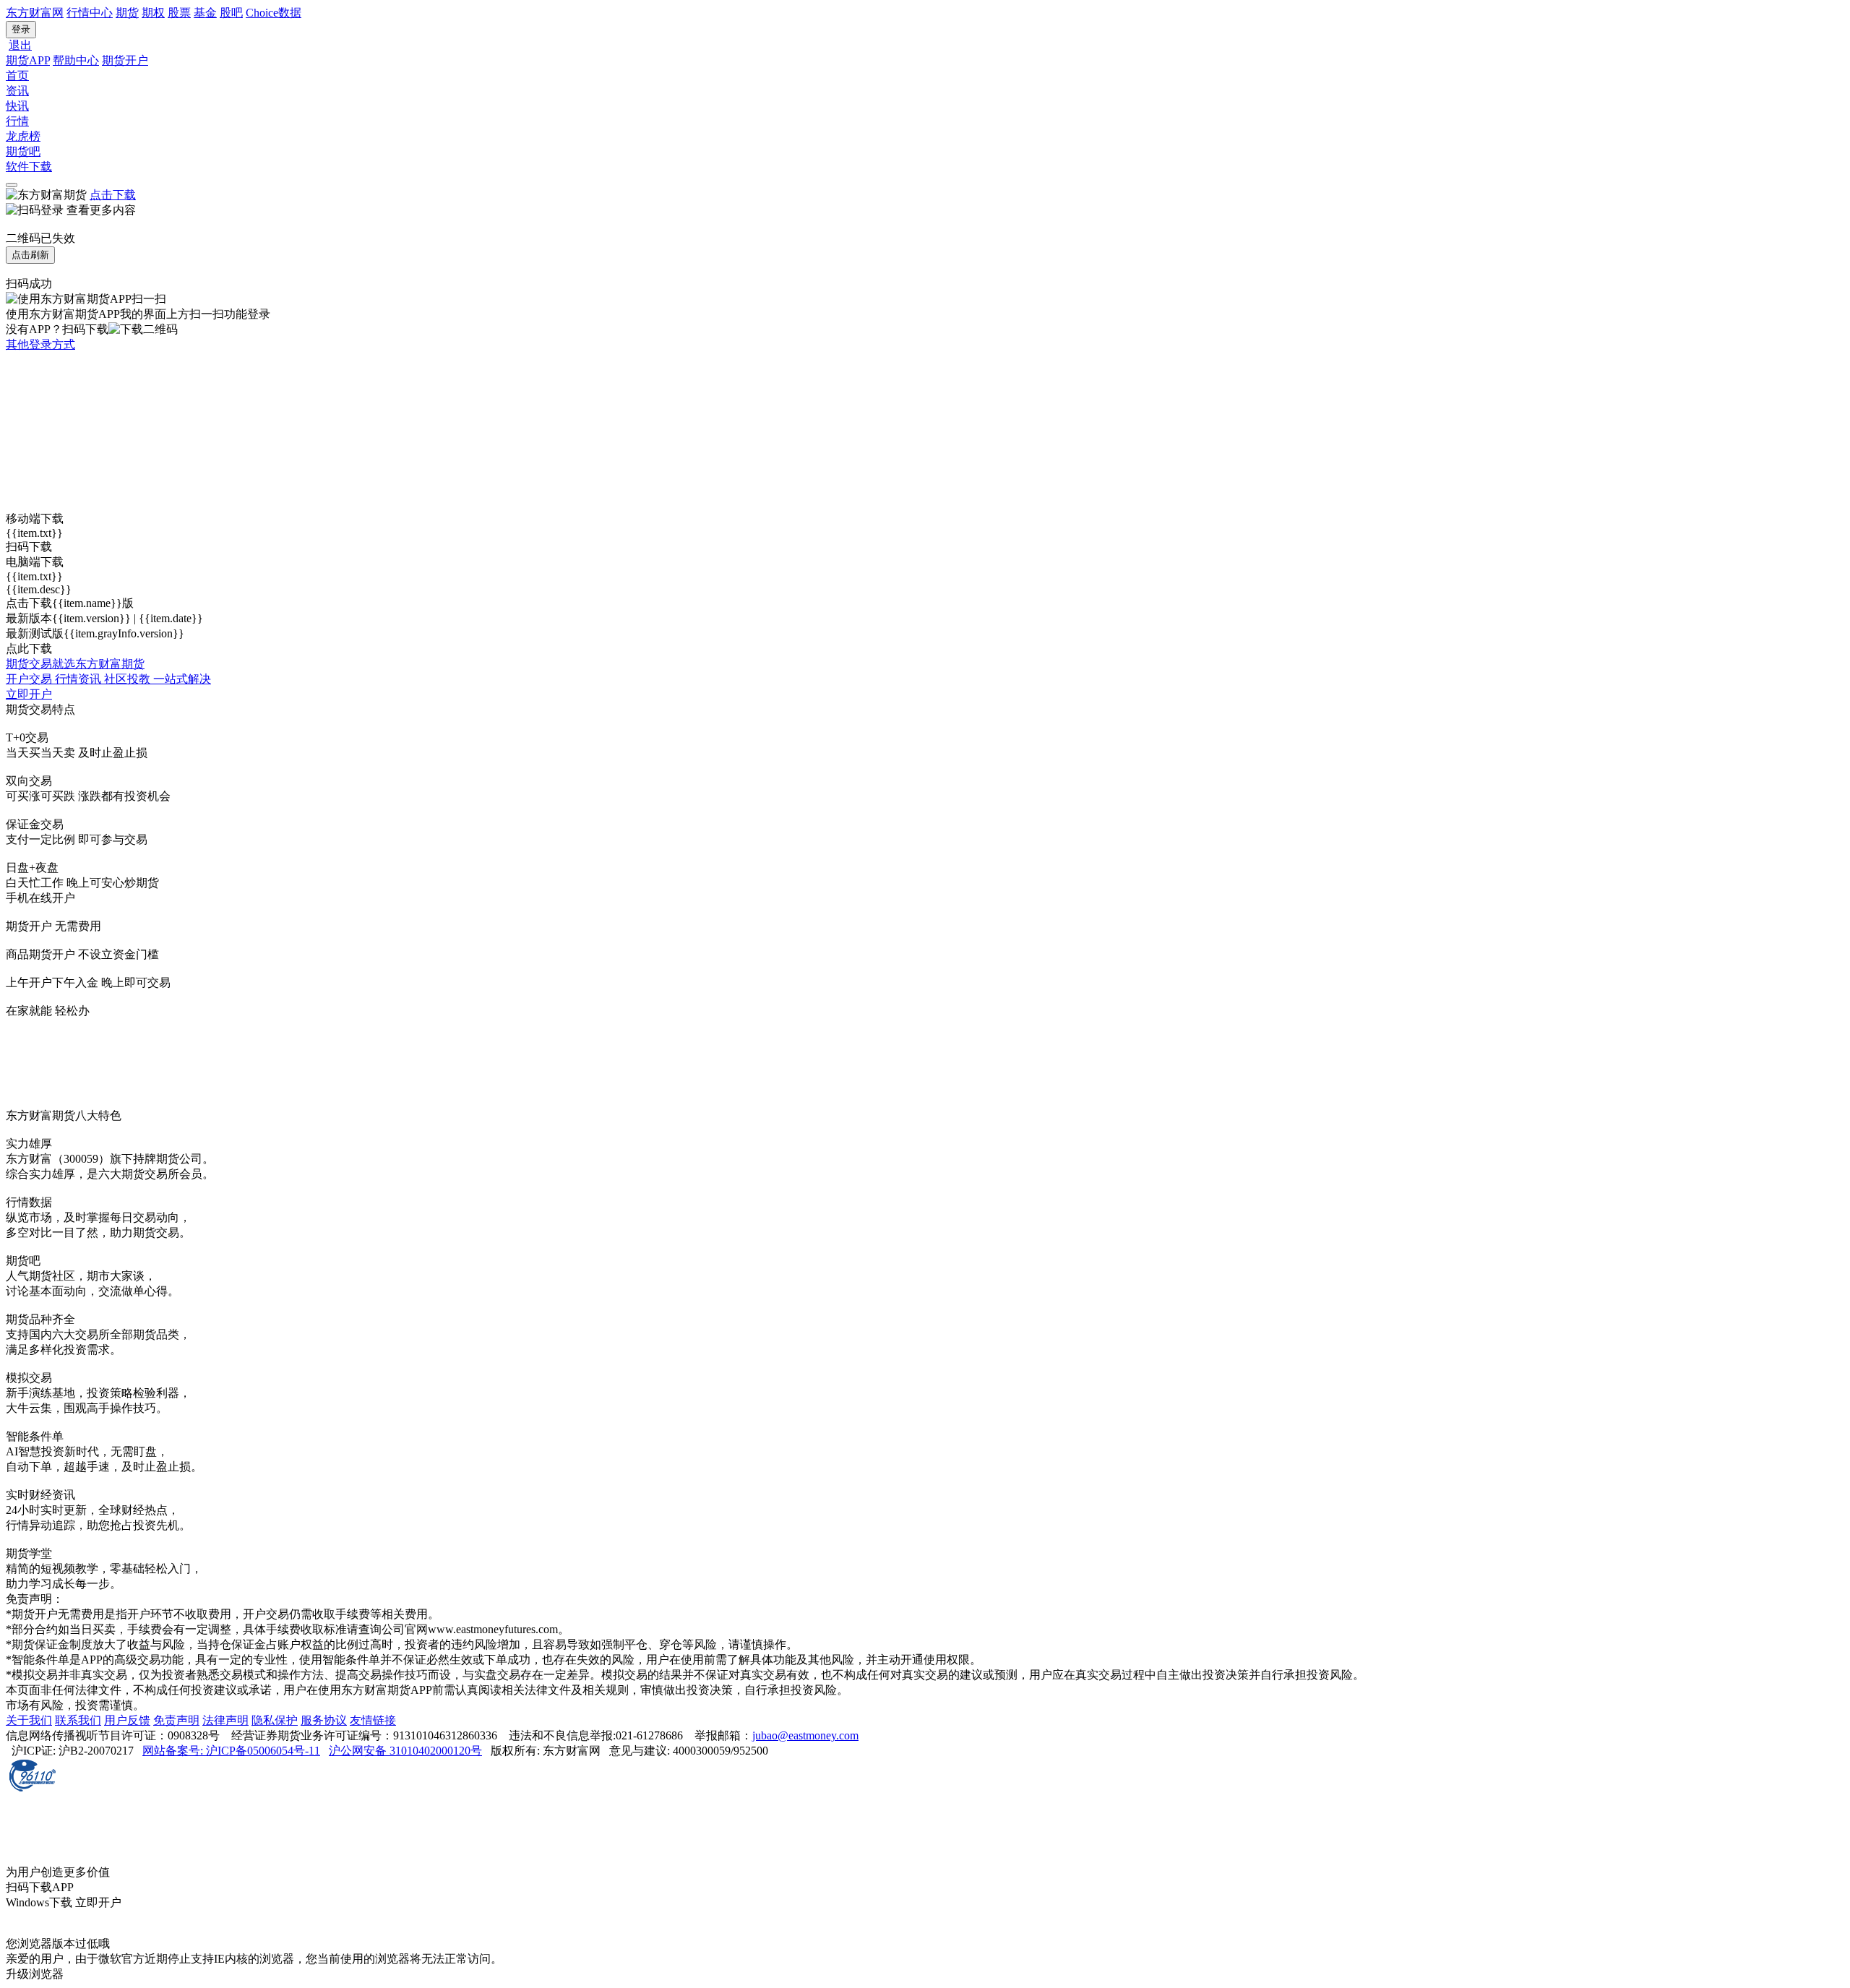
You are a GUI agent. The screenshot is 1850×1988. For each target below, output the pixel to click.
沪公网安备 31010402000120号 (405, 1751)
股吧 (231, 13)
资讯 (17, 91)
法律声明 (225, 1720)
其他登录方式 (40, 344)
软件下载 (29, 167)
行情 (17, 121)
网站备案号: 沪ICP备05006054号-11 (231, 1751)
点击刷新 (30, 255)
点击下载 (113, 195)
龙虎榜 (23, 136)
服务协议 (324, 1720)
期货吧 (23, 151)
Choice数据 (274, 13)
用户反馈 (127, 1720)
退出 (20, 45)
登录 (21, 29)
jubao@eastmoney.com (805, 1735)
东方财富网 (35, 13)
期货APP (28, 60)
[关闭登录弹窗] (12, 185)
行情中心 (90, 13)
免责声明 (176, 1720)
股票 (179, 13)
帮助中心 (76, 60)
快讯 (17, 106)
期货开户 (125, 60)
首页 (17, 76)
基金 (205, 13)
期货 (127, 13)
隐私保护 (275, 1720)
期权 (153, 13)
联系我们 (78, 1720)
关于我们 (29, 1720)
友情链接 (373, 1720)
